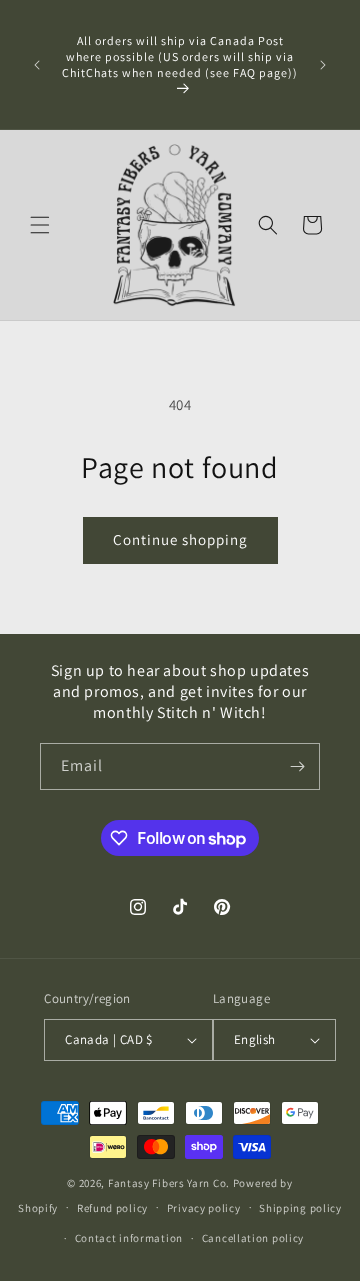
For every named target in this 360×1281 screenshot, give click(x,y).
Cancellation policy (253, 1238)
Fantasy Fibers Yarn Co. (169, 1183)
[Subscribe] (297, 766)
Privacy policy (204, 1208)
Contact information (129, 1238)
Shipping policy (300, 1208)
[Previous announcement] (37, 65)
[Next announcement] (323, 65)
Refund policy (112, 1208)
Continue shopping (180, 539)
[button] (40, 225)
